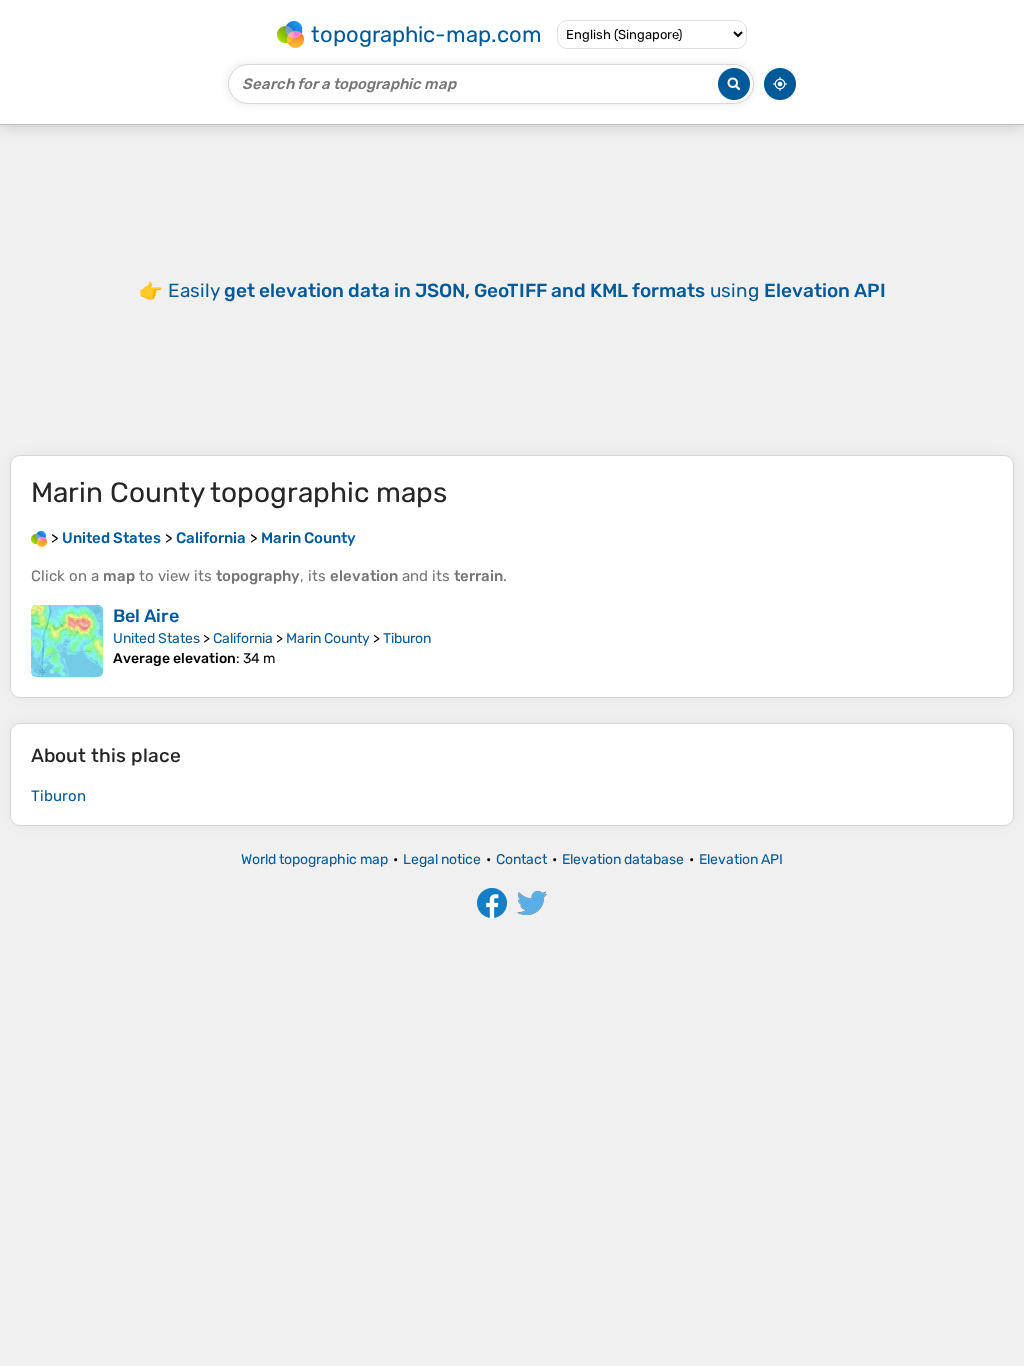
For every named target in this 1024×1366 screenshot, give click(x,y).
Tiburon (407, 638)
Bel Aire (146, 616)
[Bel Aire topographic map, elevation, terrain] (67, 641)
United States (156, 638)
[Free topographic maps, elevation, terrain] (39, 538)
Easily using (527, 290)
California (243, 638)
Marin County (328, 638)
